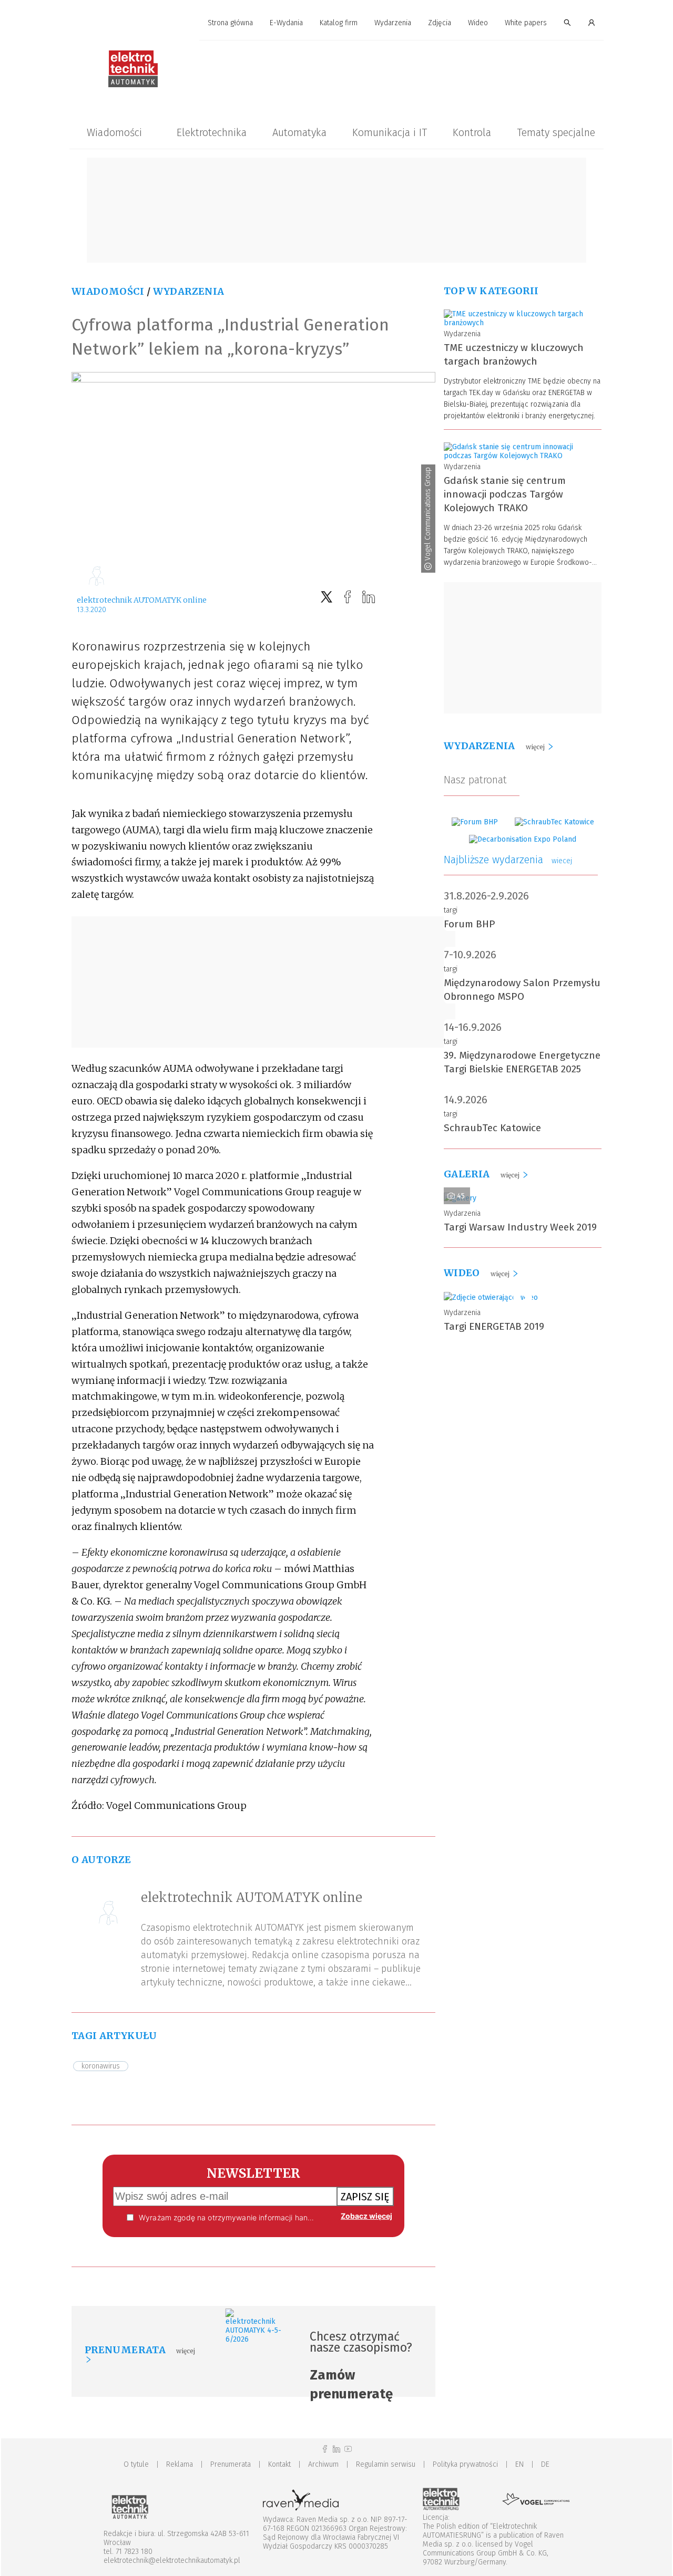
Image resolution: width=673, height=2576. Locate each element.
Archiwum (323, 2464)
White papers (526, 23)
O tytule (136, 2464)
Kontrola (472, 132)
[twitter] (327, 597)
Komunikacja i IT (390, 132)
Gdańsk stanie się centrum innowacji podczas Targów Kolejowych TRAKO (505, 494)
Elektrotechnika (212, 132)
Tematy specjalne (556, 132)
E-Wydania (286, 23)
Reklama (180, 2464)
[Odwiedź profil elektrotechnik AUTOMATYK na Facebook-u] (325, 2449)
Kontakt (279, 2464)
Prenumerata (231, 2464)
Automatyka (299, 132)
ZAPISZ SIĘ (365, 2197)
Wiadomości (114, 132)
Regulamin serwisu (386, 2464)
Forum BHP (470, 924)
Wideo (478, 23)
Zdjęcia (440, 23)
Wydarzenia (393, 23)
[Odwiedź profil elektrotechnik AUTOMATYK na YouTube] (348, 2449)
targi (451, 910)
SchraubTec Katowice (492, 1128)
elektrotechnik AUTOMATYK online (142, 600)
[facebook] (348, 597)
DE (545, 2464)
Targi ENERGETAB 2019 (494, 1326)
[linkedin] (369, 597)
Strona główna (230, 23)
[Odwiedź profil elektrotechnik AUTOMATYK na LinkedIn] (336, 2449)
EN (519, 2464)
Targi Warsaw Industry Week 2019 (520, 1227)
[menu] (336, 23)
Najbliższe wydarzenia (508, 860)
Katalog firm (339, 23)
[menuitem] (230, 23)
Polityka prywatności (465, 2464)
